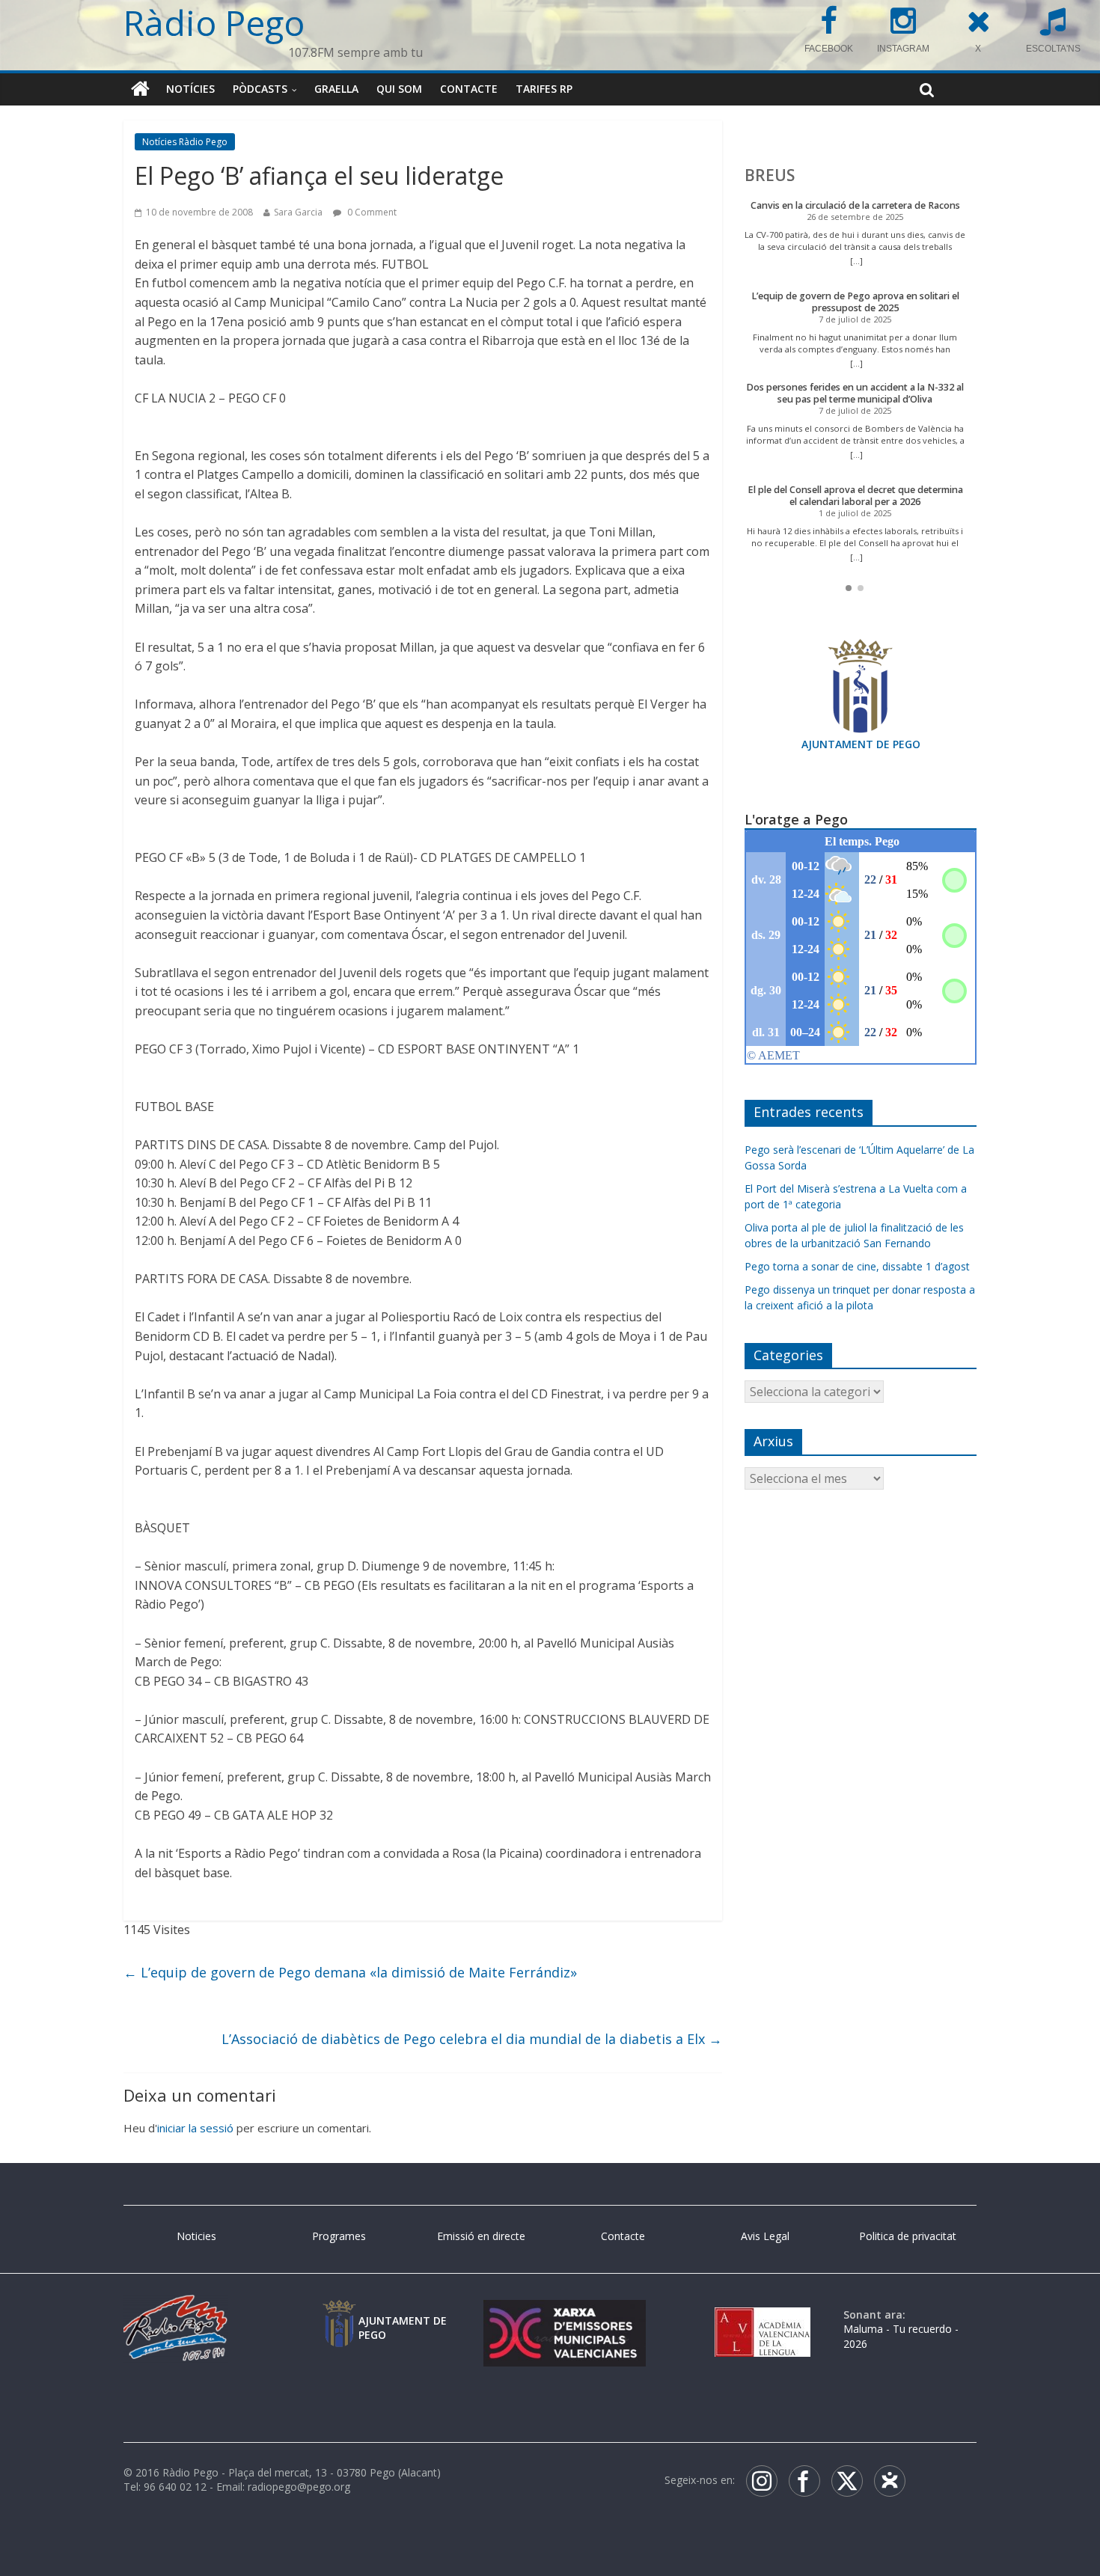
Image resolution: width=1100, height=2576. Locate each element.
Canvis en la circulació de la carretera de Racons (855, 205)
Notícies (190, 89)
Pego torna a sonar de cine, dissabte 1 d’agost (857, 1266)
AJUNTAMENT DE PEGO (861, 744)
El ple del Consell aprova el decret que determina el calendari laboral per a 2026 (855, 496)
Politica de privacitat (908, 2236)
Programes (339, 2236)
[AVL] (763, 2315)
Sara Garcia (298, 212)
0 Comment (371, 212)
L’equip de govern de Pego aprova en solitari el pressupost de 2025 (855, 302)
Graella (336, 89)
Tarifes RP (544, 89)
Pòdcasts (260, 89)
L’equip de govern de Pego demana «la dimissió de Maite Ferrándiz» (350, 1972)
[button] (849, 588)
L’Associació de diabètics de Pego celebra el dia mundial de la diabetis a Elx (472, 2039)
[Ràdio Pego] (140, 89)
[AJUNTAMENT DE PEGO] (339, 2315)
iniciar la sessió (195, 2128)
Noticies (196, 2236)
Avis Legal (765, 2236)
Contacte (469, 89)
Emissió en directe (481, 2236)
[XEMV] (564, 2315)
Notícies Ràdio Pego (185, 142)
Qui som (399, 89)
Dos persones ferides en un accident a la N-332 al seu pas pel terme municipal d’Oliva (855, 393)
